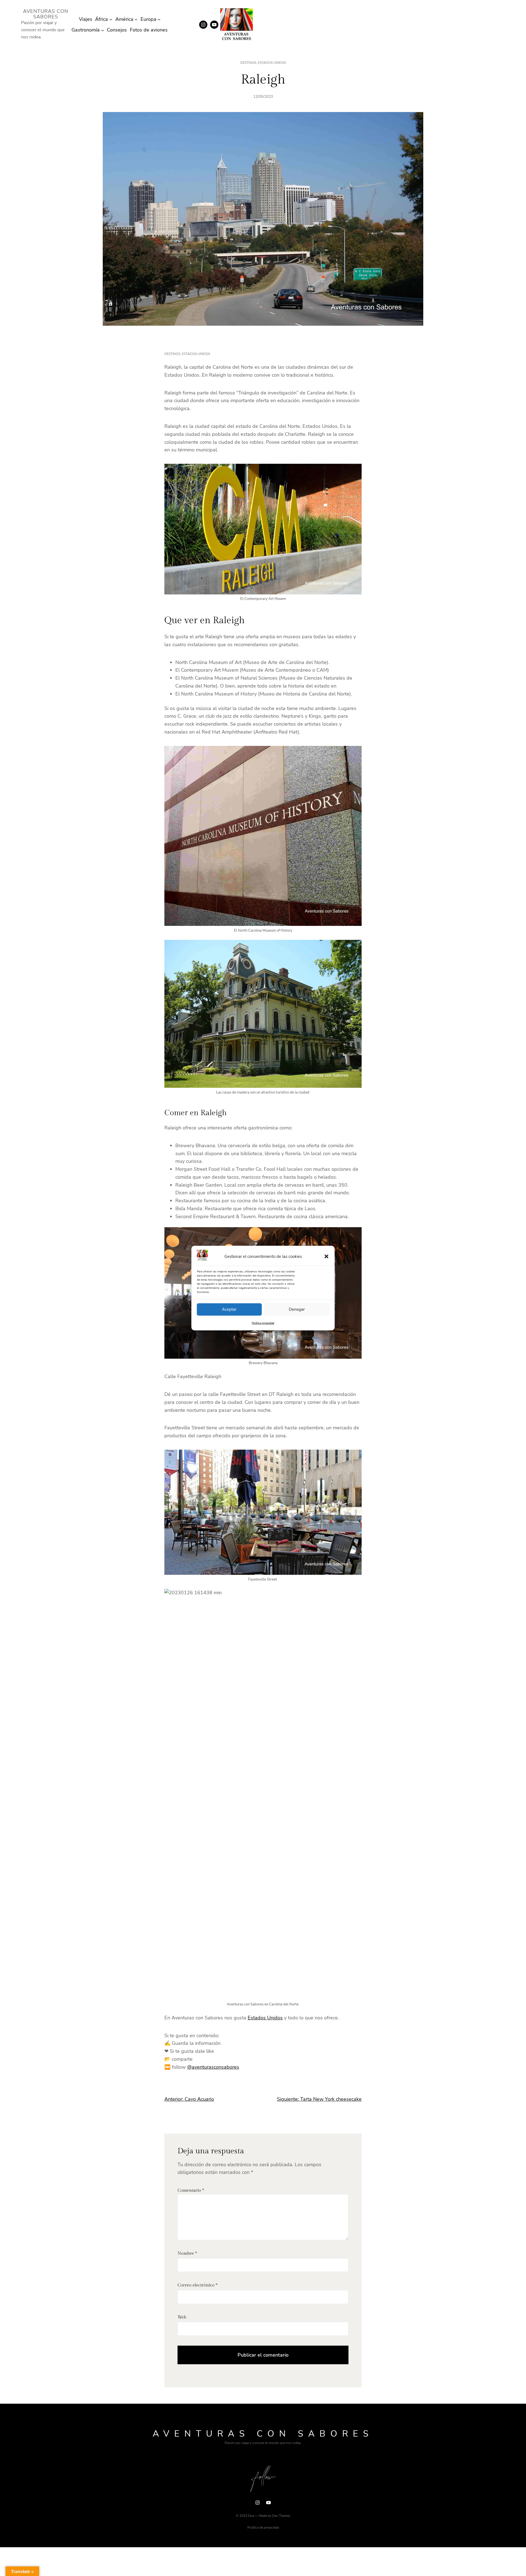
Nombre (187, 2253)
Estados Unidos (272, 63)
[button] (327, 1256)
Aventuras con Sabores (46, 14)
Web (182, 2317)
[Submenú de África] (111, 19)
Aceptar (229, 1309)
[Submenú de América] (136, 19)
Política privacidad (263, 1323)
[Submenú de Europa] (159, 19)
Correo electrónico (198, 2285)
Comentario (191, 2190)
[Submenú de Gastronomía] (103, 30)
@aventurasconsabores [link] (213, 2067)
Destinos (248, 63)
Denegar (297, 1309)
